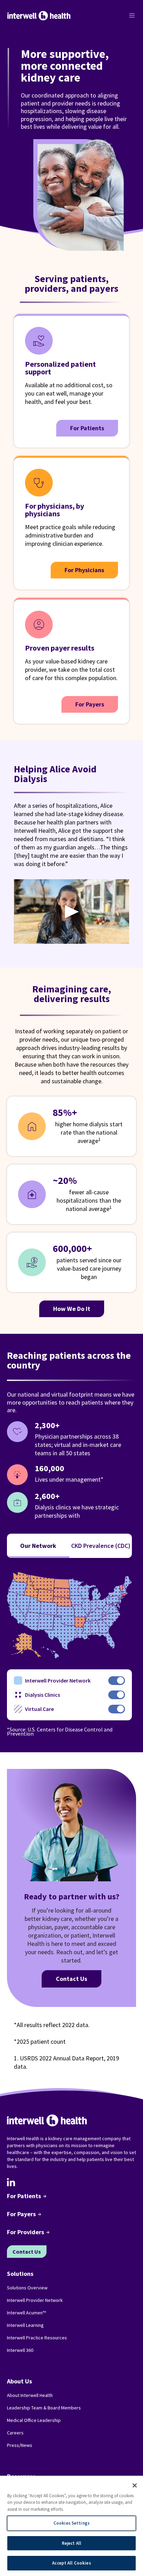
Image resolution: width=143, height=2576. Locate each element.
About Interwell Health (30, 2395)
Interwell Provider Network (35, 2300)
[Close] (135, 2485)
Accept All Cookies (71, 2563)
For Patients (87, 428)
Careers (15, 2433)
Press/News (20, 2445)
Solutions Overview (27, 2288)
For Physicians (84, 570)
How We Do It (72, 1309)
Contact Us (71, 1979)
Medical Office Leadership (34, 2420)
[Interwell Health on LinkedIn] (11, 2182)
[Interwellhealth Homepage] (39, 16)
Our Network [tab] (38, 1546)
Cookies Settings (71, 2523)
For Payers (90, 704)
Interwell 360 (20, 2350)
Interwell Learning (25, 2325)
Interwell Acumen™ (26, 2313)
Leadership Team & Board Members (44, 2408)
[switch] (117, 1681)
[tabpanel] (69, 1654)
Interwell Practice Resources (37, 2338)
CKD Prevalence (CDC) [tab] (101, 1546)
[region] (71, 2526)
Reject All (71, 2543)
